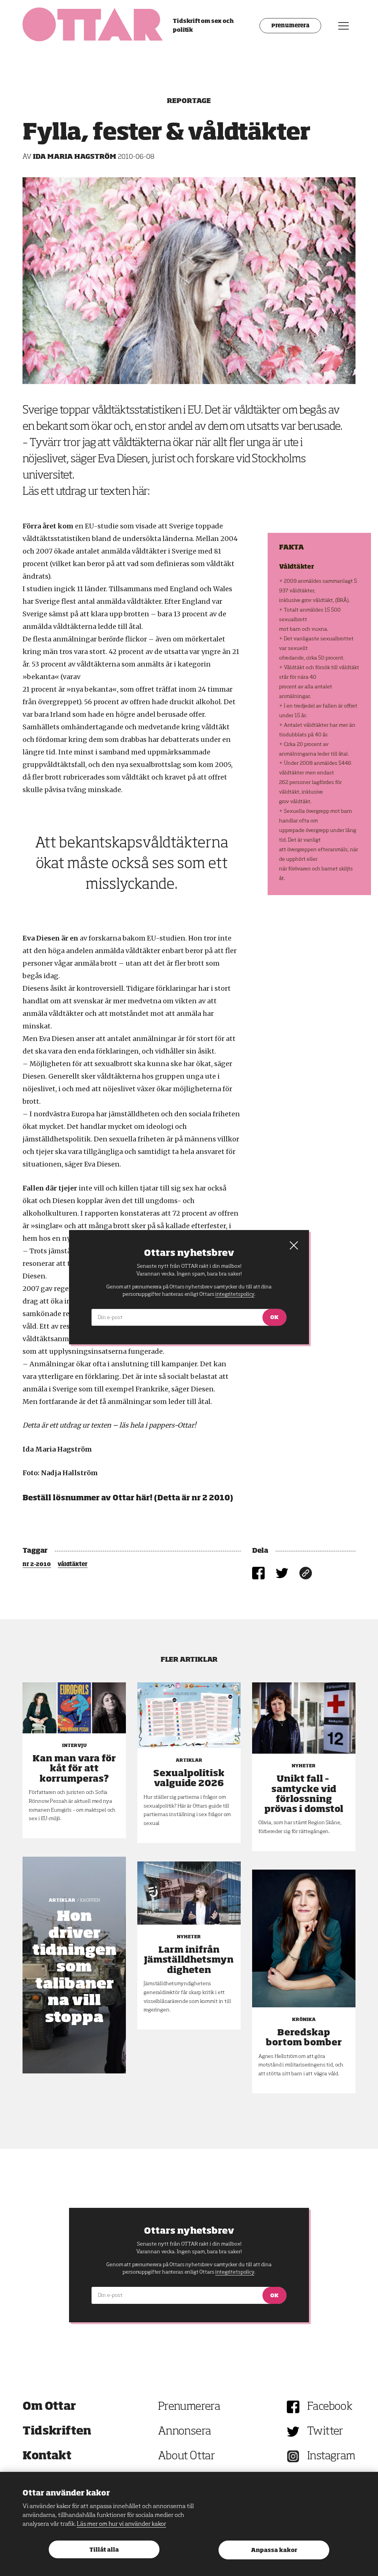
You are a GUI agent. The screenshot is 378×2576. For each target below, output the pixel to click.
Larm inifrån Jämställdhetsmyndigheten (189, 1960)
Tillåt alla (104, 2550)
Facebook (330, 2407)
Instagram (331, 2456)
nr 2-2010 (37, 1565)
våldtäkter (73, 1565)
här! (144, 1498)
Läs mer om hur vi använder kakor (121, 2524)
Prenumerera (290, 26)
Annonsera (185, 2432)
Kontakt (47, 2456)
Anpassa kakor (274, 2550)
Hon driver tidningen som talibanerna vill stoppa (74, 1967)
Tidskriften (57, 2432)
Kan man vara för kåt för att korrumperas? (74, 1769)
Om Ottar (49, 2407)
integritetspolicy (235, 2272)
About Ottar (186, 2456)
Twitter (325, 2432)
